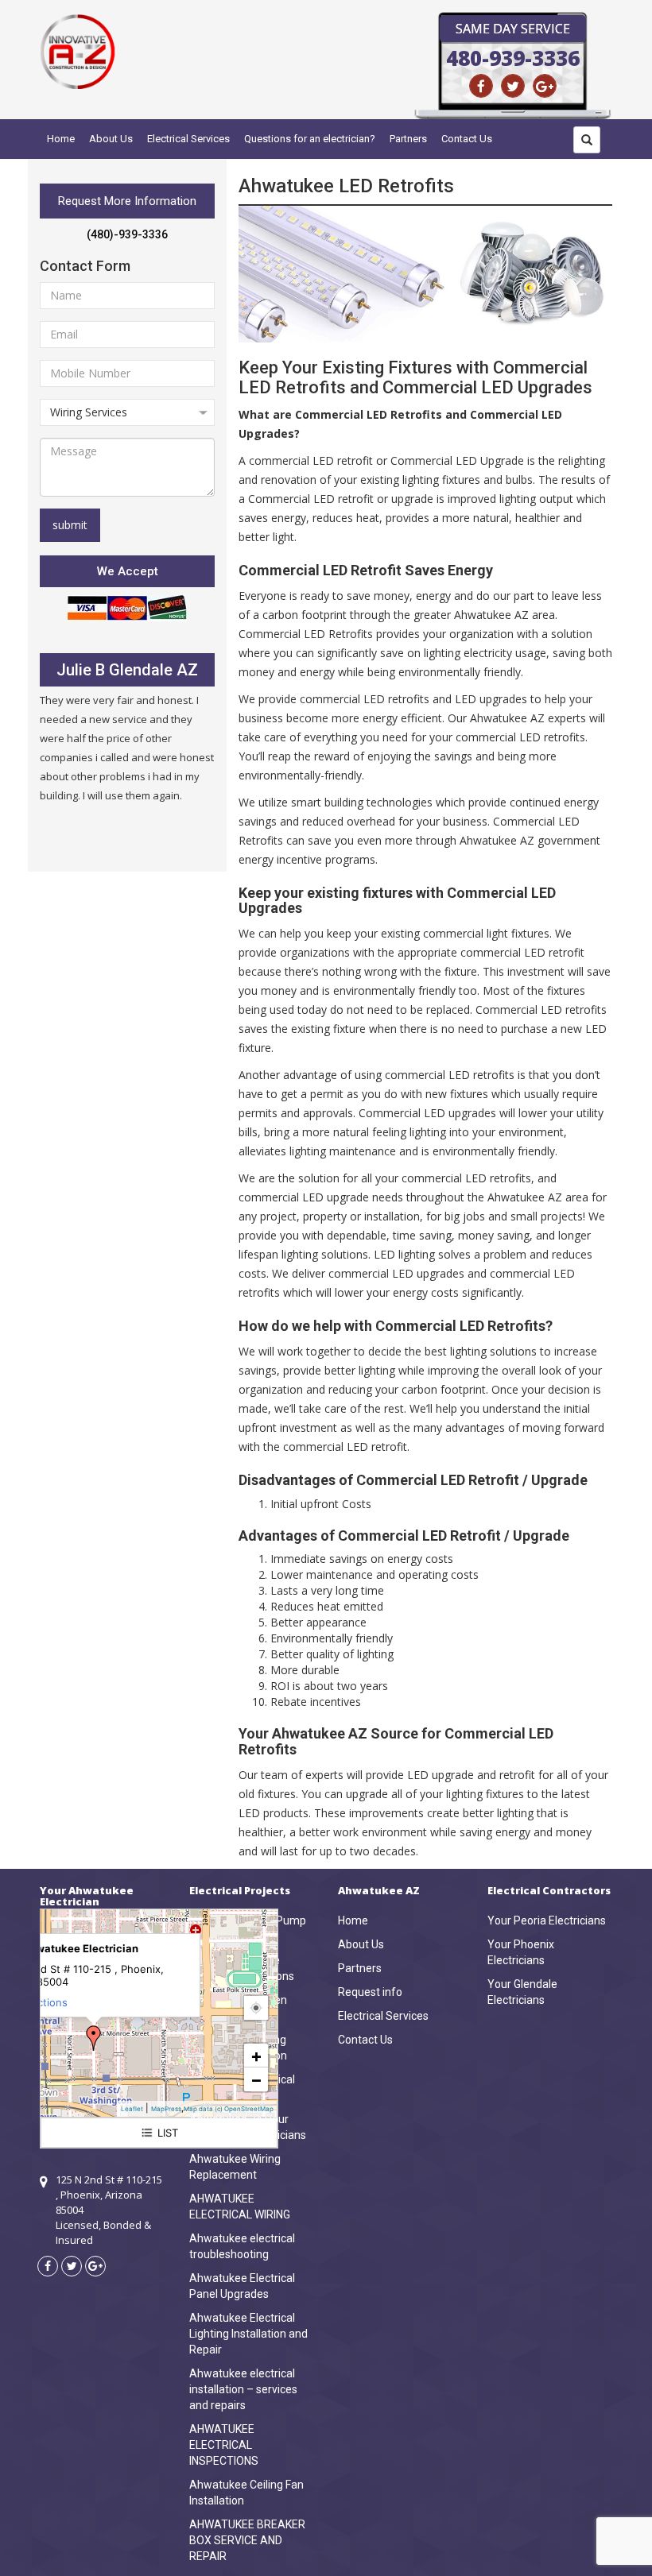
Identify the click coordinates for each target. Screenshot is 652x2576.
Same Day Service (513, 29)
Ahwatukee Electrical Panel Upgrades (242, 2286)
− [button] (256, 2079)
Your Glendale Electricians (522, 1992)
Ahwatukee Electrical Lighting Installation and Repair (248, 2334)
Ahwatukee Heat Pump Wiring (248, 1928)
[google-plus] (545, 86)
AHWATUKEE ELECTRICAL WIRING (240, 2207)
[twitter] (513, 86)
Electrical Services (188, 139)
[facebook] (481, 86)
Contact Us (467, 139)
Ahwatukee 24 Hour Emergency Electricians (248, 2127)
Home (61, 139)
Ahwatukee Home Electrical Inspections (242, 1968)
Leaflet (132, 2109)
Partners (408, 139)
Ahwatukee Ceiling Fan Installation (246, 2493)
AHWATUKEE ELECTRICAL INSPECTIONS (224, 2445)
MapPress (166, 2109)
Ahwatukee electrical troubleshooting (242, 2246)
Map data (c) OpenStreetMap (229, 2109)
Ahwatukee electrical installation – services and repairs (243, 2389)
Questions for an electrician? (310, 139)
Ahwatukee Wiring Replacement (235, 2167)
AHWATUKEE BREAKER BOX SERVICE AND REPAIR (247, 2540)
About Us (111, 139)
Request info (370, 1992)
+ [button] (256, 2056)
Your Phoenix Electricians (521, 1952)
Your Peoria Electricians (547, 1920)
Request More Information (127, 201)
